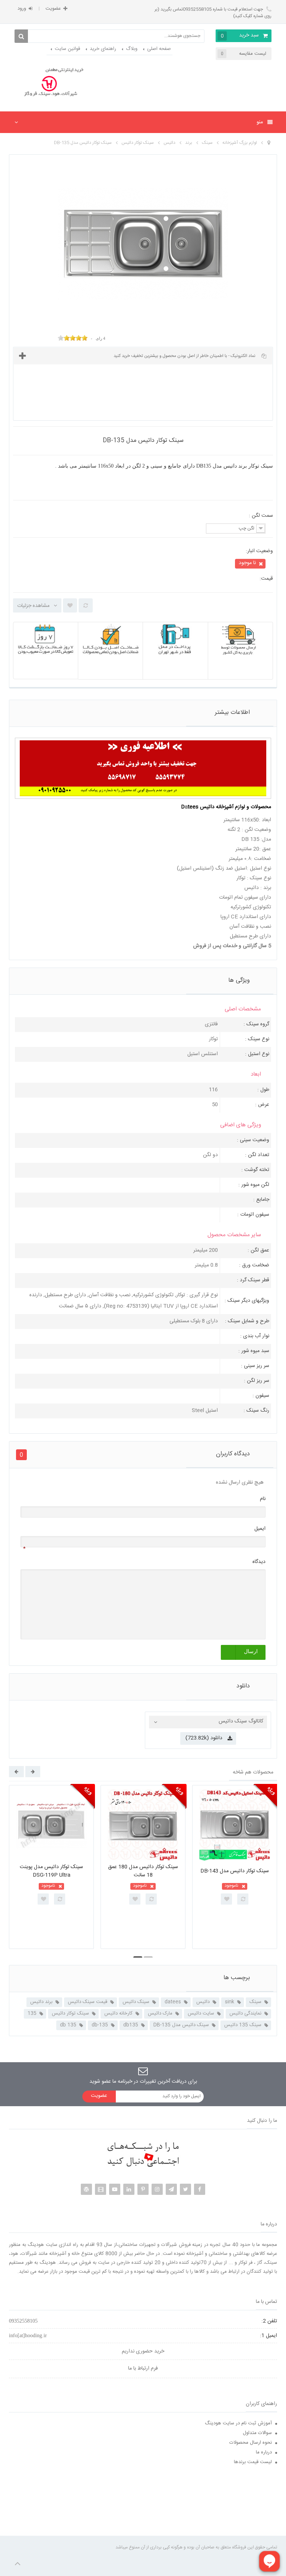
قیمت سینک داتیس (88, 2002)
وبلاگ (132, 49)
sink (230, 2002)
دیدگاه (259, 1562)
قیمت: (266, 579)
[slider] (73, 338)
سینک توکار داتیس (70, 2013)
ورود (22, 9)
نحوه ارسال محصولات (251, 2443)
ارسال (251, 1651)
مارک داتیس (160, 2013)
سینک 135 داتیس (243, 2025)
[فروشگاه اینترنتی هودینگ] (51, 83)
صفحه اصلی (159, 49)
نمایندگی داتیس (245, 2013)
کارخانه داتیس (118, 2013)
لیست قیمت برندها (253, 2462)
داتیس (203, 2002)
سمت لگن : (260, 516)
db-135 (100, 2025)
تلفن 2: (269, 2321)
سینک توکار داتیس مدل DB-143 (235, 1871)
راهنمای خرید (103, 49)
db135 (131, 2025)
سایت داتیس (201, 2013)
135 (32, 2013)
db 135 (68, 2025)
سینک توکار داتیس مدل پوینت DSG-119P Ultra (51, 1871)
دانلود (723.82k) (204, 1738)
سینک (255, 2002)
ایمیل (260, 1529)
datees (173, 2002)
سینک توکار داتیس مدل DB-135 (83, 143)
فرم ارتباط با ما (143, 2368)
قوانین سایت (67, 49)
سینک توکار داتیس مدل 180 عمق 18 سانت (143, 1871)
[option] (51, 1867)
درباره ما (264, 2452)
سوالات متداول (257, 2433)
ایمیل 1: (268, 2336)
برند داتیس (41, 2002)
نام (263, 1499)
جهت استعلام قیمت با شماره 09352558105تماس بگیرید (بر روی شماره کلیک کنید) (213, 13)
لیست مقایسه (244, 54)
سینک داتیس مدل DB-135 (181, 2025)
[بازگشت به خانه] (269, 143)
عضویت (53, 9)
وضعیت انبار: (259, 551)
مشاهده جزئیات (33, 606)
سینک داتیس (136, 2002)
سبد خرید (240, 36)
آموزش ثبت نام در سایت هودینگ (238, 2423)
